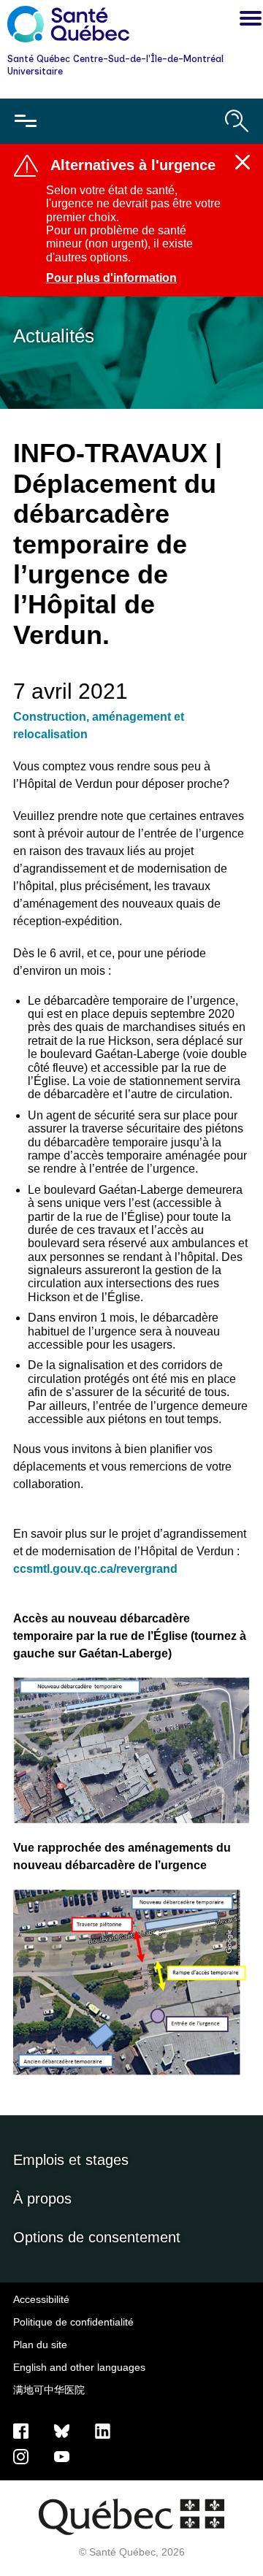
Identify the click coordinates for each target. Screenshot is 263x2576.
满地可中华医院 (49, 2390)
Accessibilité (41, 2299)
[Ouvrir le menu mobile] (26, 121)
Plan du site (40, 2345)
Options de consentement (97, 2237)
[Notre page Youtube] (62, 2456)
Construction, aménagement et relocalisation (99, 725)
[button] (247, 20)
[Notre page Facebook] (21, 2430)
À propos (42, 2199)
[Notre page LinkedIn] (103, 2430)
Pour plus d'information (111, 278)
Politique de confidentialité (73, 2322)
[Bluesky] (62, 2430)
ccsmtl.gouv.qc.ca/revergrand (95, 1569)
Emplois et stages (71, 2160)
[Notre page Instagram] (21, 2456)
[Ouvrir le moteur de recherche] (237, 121)
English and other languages (79, 2367)
